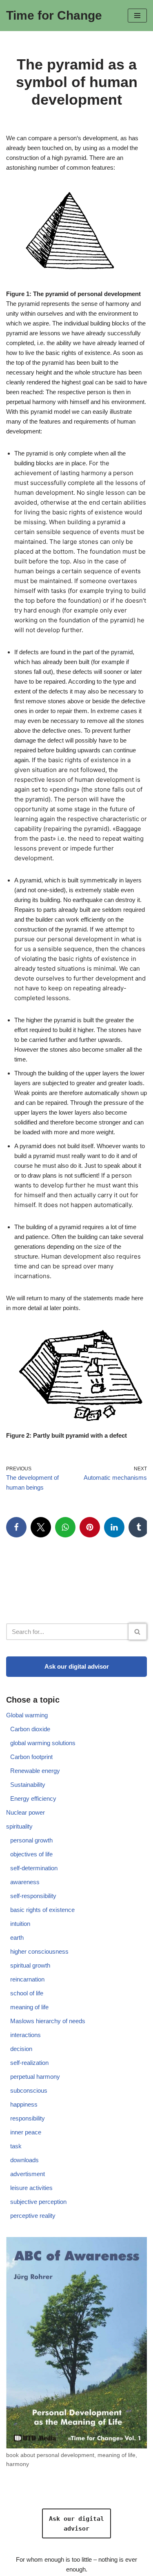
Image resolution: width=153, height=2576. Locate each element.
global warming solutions (43, 1743)
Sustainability (28, 1785)
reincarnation (27, 1979)
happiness (24, 2104)
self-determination (34, 1868)
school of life (27, 1993)
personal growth (31, 1840)
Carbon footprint (31, 1757)
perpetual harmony (35, 2077)
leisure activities (31, 2188)
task (16, 2146)
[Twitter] (41, 1527)
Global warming (27, 1715)
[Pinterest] (90, 1527)
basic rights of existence (42, 1910)
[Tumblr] (139, 1527)
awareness (25, 1882)
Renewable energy (35, 1771)
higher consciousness (39, 1951)
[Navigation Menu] (137, 16)
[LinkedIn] (114, 1527)
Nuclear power (25, 1812)
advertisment (28, 2174)
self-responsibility (33, 1896)
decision (21, 2049)
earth (17, 1938)
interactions (25, 2035)
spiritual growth (30, 1965)
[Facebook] (16, 1527)
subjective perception (38, 2202)
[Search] (138, 1632)
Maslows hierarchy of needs (48, 2021)
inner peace (26, 2132)
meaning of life (29, 2007)
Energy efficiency (33, 1798)
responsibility (28, 2118)
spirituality (19, 1826)
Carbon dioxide (30, 1729)
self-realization (29, 2063)
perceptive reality (33, 2216)
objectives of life (31, 1854)
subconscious (29, 2090)
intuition (20, 1924)
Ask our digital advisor (77, 1666)
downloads (24, 2160)
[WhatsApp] (65, 1527)
